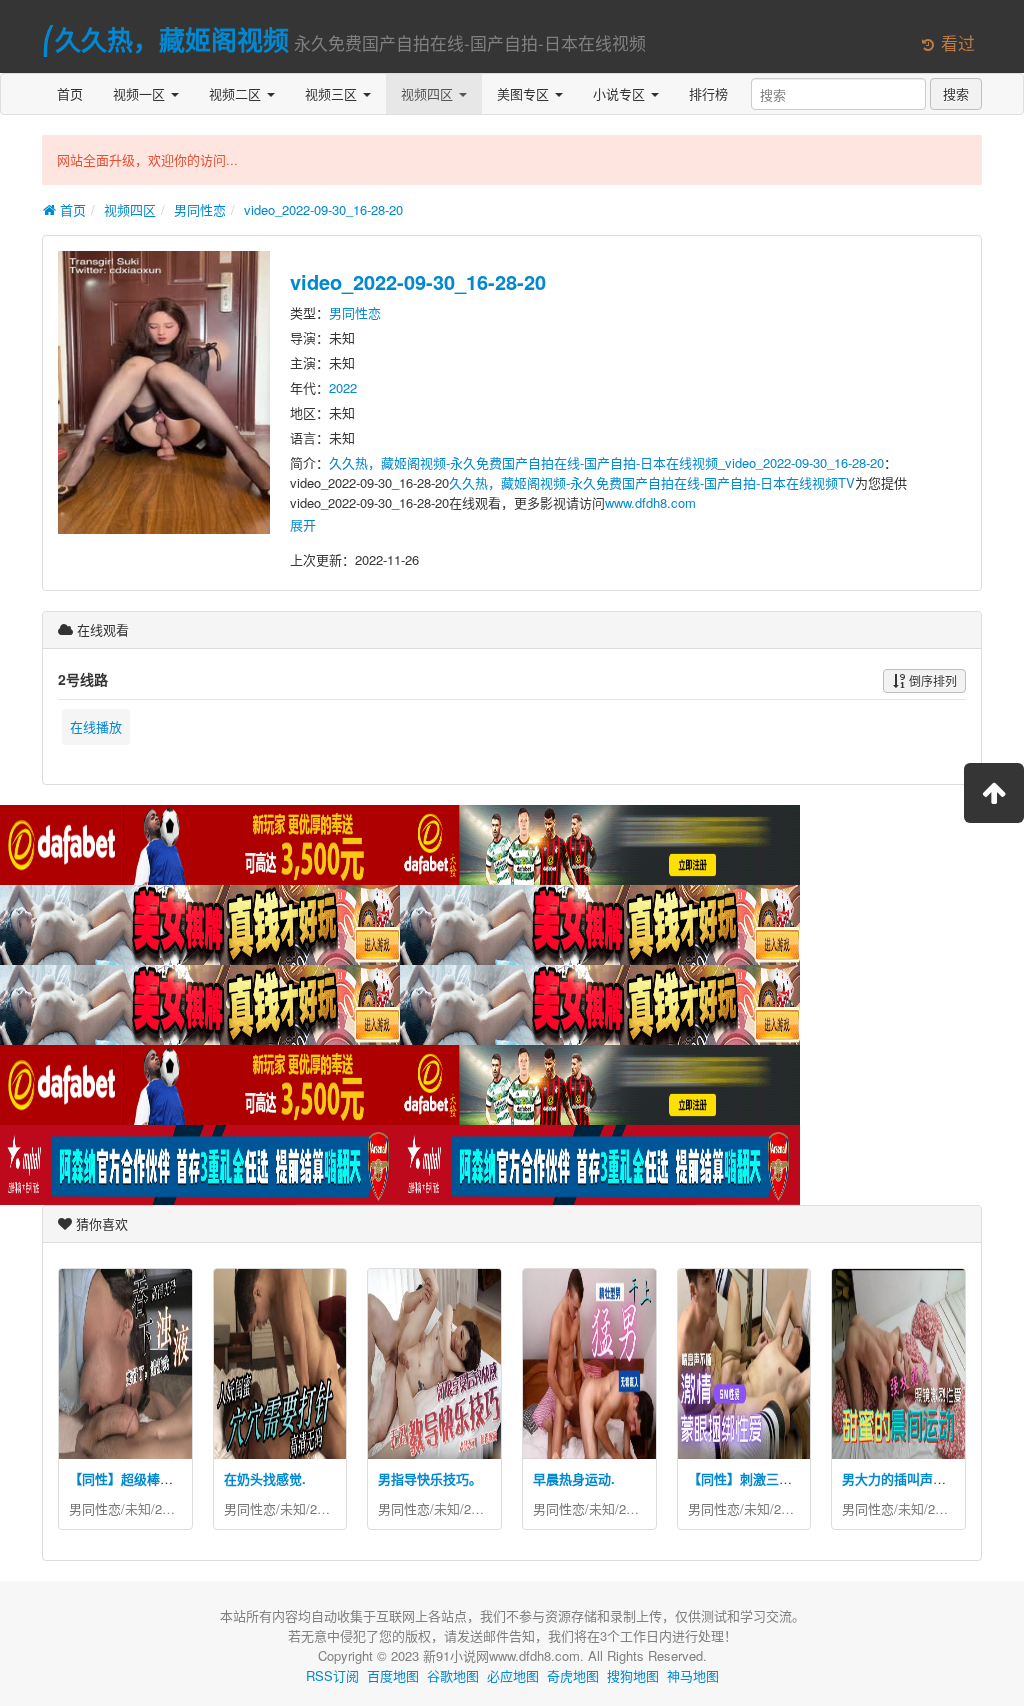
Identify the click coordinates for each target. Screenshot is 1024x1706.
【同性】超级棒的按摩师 (140, 1478)
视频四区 (429, 93)
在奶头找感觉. (265, 1478)
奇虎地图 (573, 1675)
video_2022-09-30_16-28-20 (323, 209)
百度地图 (393, 1675)
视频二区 (237, 93)
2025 (324, 1508)
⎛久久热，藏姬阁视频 (165, 39)
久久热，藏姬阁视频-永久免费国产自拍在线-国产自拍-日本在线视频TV (652, 482)
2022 (343, 387)
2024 (478, 1508)
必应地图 (513, 1675)
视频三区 (333, 93)
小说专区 (621, 93)
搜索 (956, 93)
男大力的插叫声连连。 (907, 1478)
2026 (169, 1508)
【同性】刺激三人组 (746, 1478)
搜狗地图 (633, 1675)
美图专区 (525, 93)
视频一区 (141, 93)
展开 (303, 524)
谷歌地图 (453, 1675)
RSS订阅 (332, 1675)
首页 (70, 93)
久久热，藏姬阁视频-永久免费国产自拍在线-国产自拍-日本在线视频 (523, 462)
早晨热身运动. (574, 1478)
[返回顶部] (994, 793)
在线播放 (96, 726)
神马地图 (693, 1675)
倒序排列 (931, 680)
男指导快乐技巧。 (430, 1478)
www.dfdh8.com (650, 502)
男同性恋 (200, 209)
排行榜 (708, 93)
